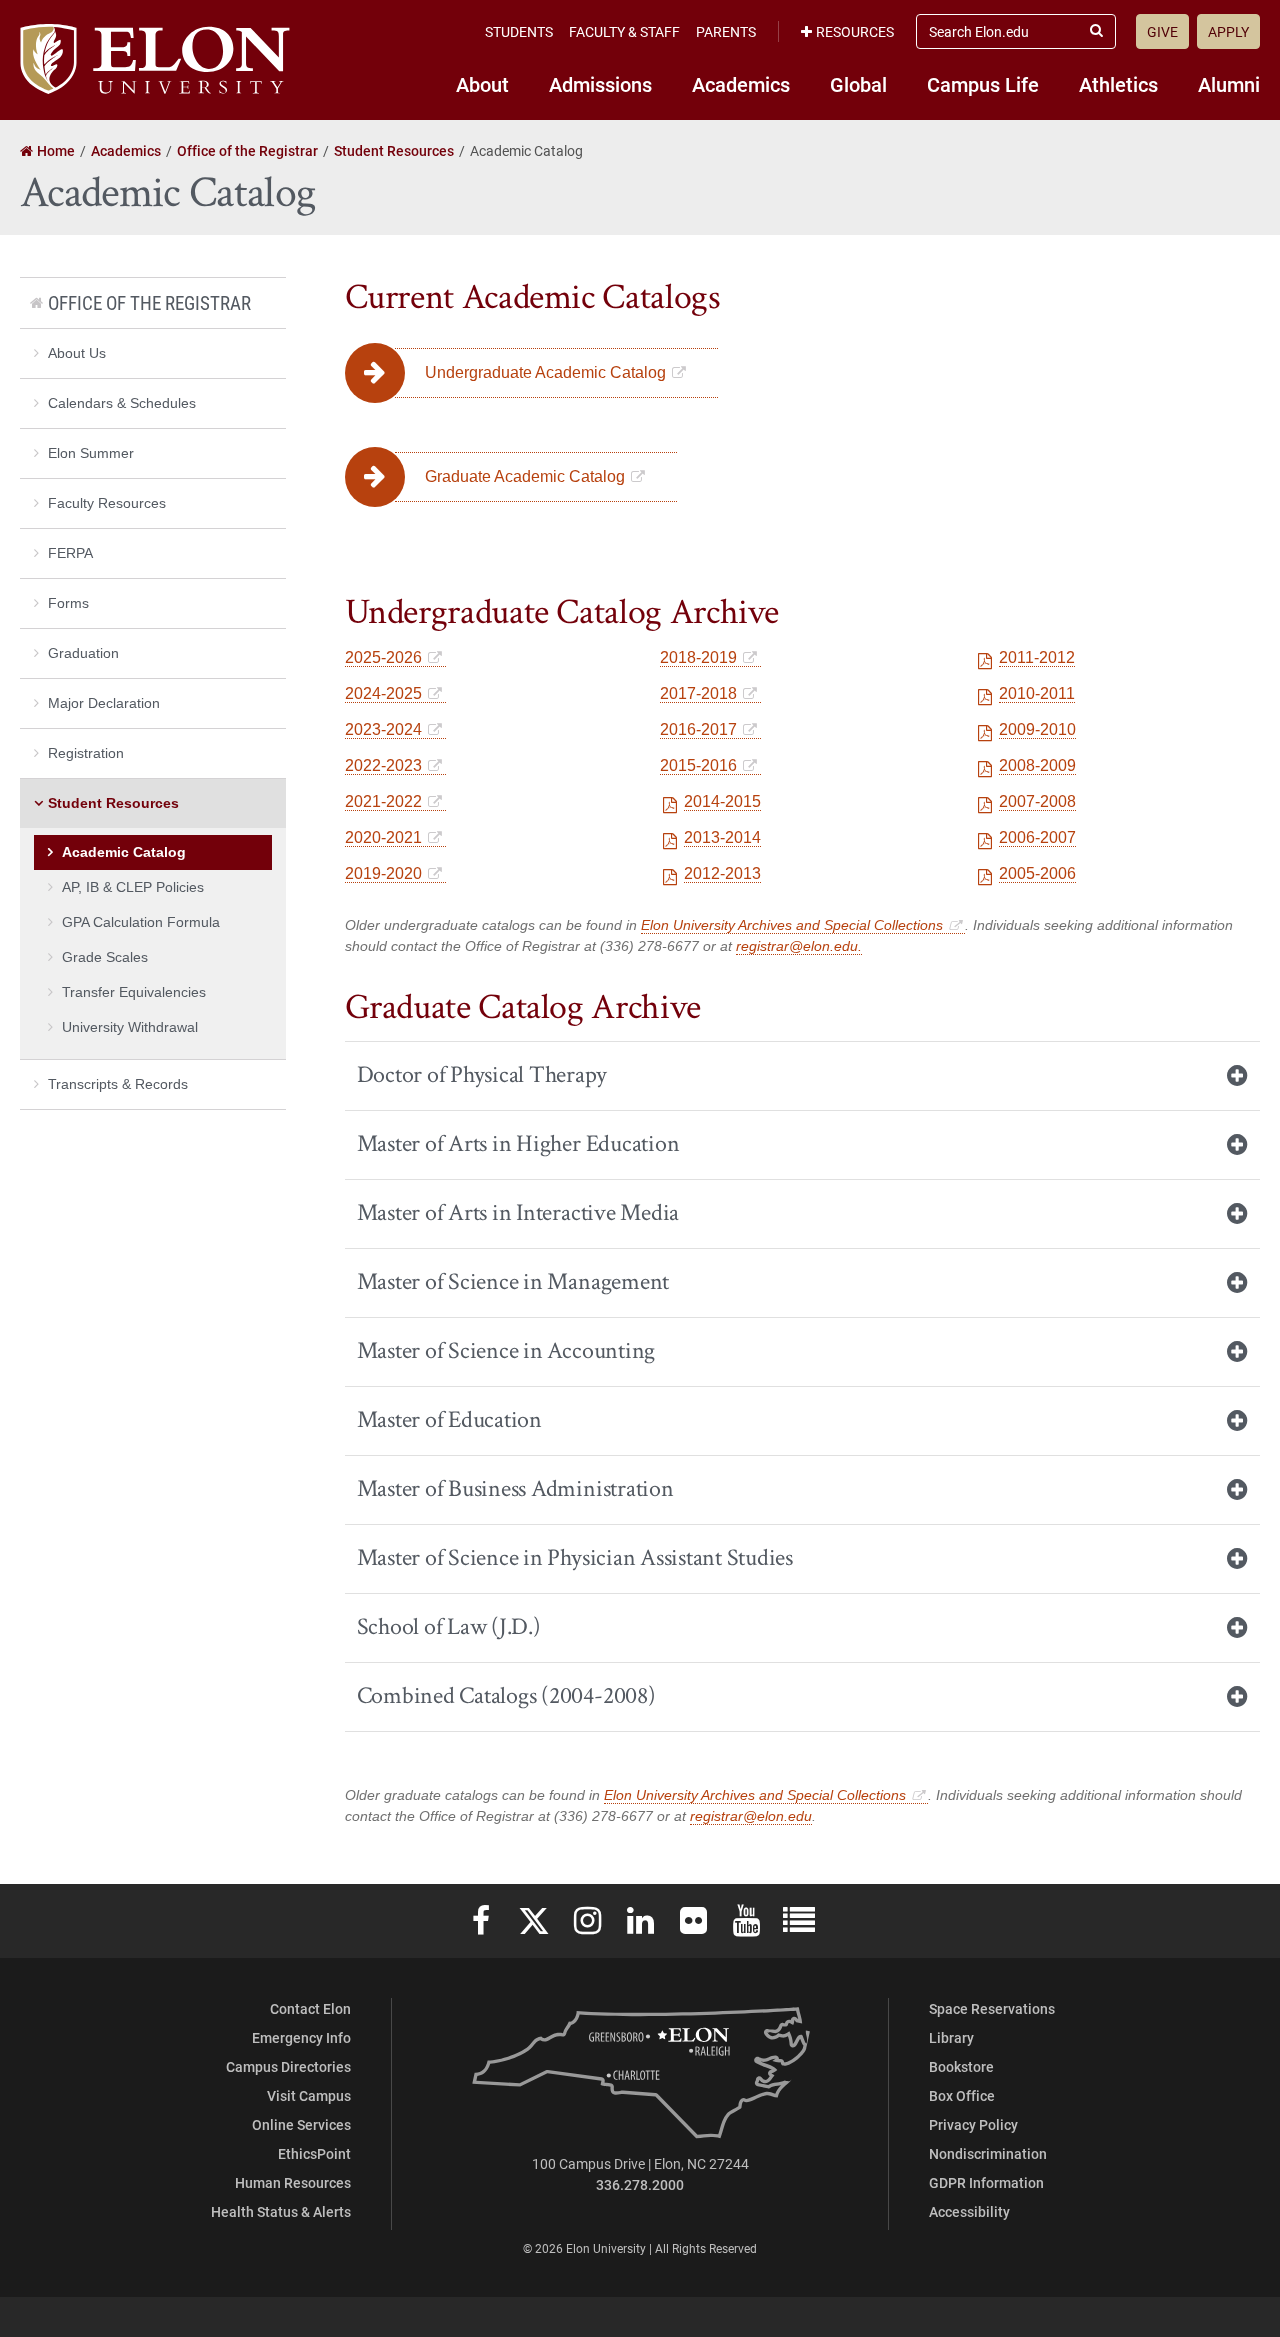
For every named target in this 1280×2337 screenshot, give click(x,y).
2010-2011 (1037, 693)
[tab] (802, 1075)
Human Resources (293, 2182)
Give (1162, 31)
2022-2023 (383, 765)
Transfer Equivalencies (134, 992)
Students (519, 31)
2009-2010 (1037, 729)
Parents (726, 31)
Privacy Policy (973, 2124)
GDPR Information (986, 2182)
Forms (68, 603)
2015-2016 (698, 765)
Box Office (962, 2095)
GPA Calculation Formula (141, 922)
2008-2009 (1037, 765)
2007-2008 (1037, 801)
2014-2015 (722, 801)
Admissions (600, 84)
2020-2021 (383, 837)
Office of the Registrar (149, 302)
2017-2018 (698, 693)
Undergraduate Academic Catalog (545, 372)
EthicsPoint (314, 2153)
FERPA (70, 553)
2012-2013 (722, 873)
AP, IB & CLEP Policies (133, 887)
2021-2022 (383, 801)
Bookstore (961, 2066)
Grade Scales (105, 957)
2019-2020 (383, 873)
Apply (1228, 31)
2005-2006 (1037, 873)
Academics (741, 84)
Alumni (1229, 84)
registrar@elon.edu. (799, 946)
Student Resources (113, 803)
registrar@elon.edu (751, 1816)
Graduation (83, 653)
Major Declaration (104, 703)
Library (951, 2037)
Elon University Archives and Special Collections (792, 925)
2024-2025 (383, 693)
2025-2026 (383, 657)
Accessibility (969, 2211)
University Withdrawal (130, 1027)
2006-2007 (1037, 837)
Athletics (1118, 84)
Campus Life (983, 84)
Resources (855, 31)
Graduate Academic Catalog (525, 476)
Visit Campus (309, 2095)
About (482, 84)
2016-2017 (698, 729)
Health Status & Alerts (281, 2211)
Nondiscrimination (988, 2153)
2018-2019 (698, 657)
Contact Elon (310, 2008)
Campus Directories (288, 2066)
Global (858, 84)
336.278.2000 (640, 2184)
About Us (77, 353)
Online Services (301, 2124)
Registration (86, 753)
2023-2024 (383, 729)
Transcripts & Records (118, 1084)
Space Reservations (992, 2008)
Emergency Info (301, 2037)
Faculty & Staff (624, 31)
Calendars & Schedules (122, 403)
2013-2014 (722, 837)
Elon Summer (91, 453)
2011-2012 (1037, 657)
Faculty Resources (107, 503)
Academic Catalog (124, 852)
